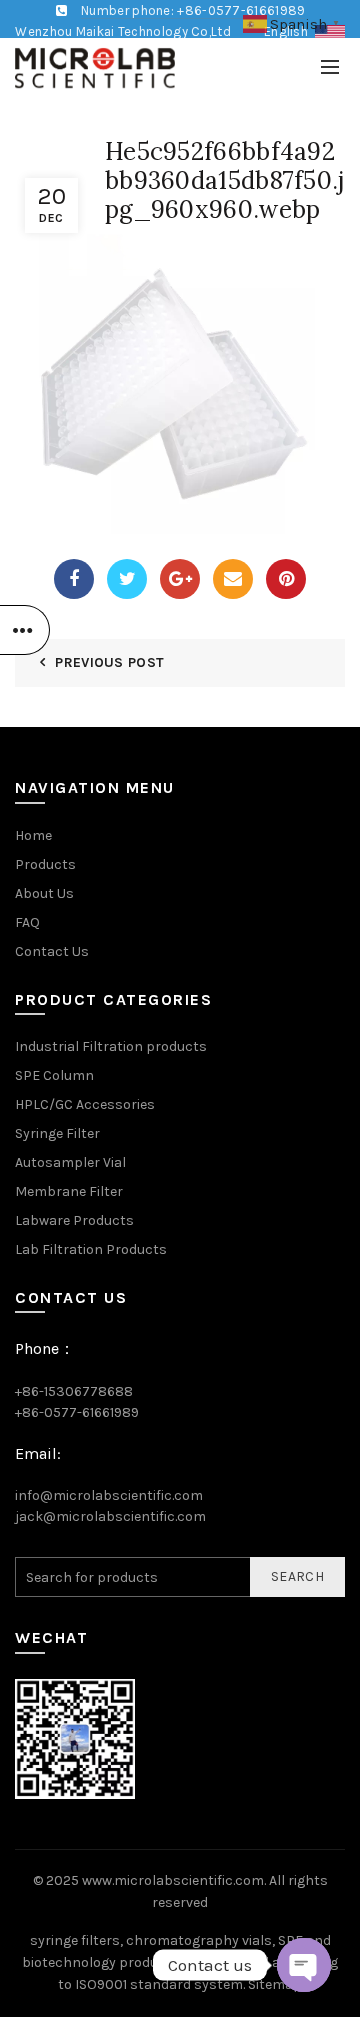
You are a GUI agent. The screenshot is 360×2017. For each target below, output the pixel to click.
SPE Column (54, 1075)
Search (297, 1576)
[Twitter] (127, 579)
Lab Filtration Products (91, 1249)
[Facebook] (74, 579)
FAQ (27, 922)
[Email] (233, 579)
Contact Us (52, 951)
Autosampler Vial (70, 1162)
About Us (44, 893)
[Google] (180, 579)
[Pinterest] (286, 579)
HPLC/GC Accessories (85, 1104)
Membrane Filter (69, 1191)
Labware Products (74, 1220)
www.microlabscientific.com (173, 1880)
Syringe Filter (57, 1133)
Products (45, 864)
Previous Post (109, 662)
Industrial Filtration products (111, 1046)
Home (33, 835)
